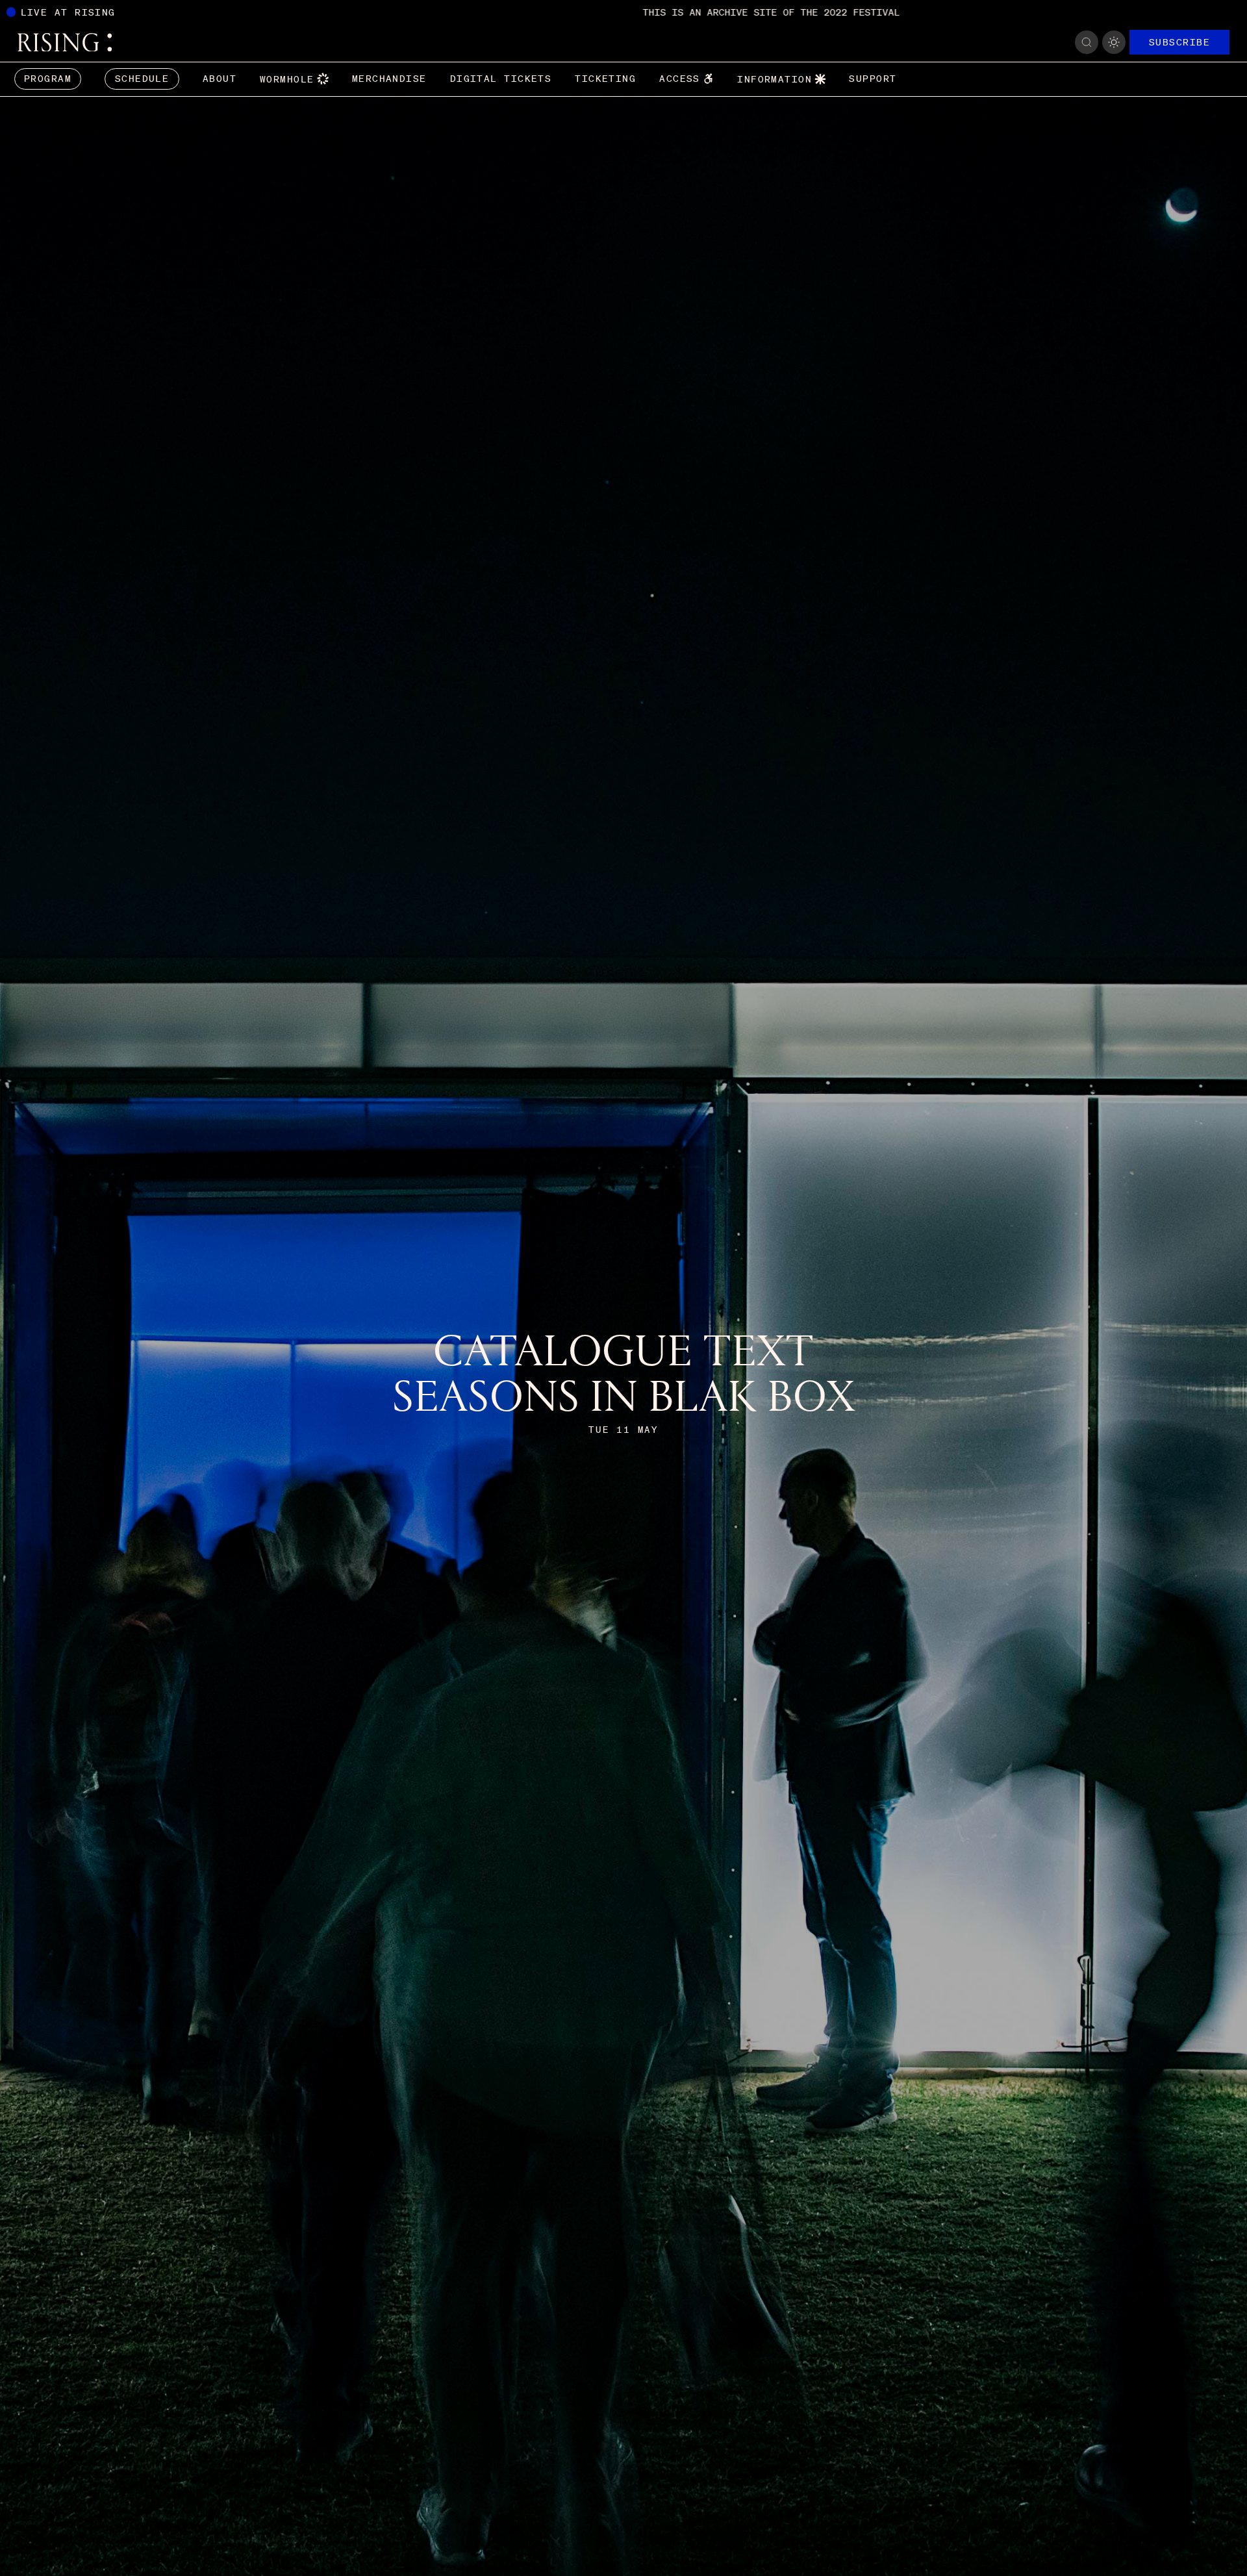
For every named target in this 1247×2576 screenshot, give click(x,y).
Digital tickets (501, 79)
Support (873, 79)
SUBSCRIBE (1179, 42)
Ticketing (605, 79)
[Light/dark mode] (1114, 42)
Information (775, 79)
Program (48, 79)
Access (680, 79)
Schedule (142, 79)
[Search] (1087, 42)
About (220, 79)
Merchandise (389, 79)
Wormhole (287, 79)
